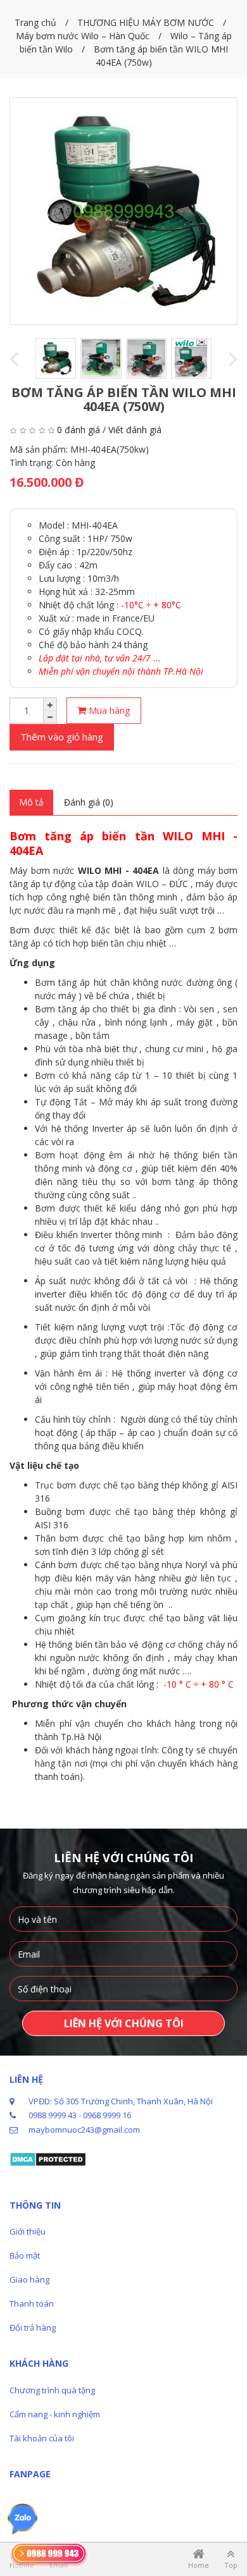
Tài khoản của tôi (42, 2438)
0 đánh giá (79, 430)
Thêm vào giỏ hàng (62, 737)
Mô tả (31, 802)
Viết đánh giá (135, 430)
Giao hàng (29, 2279)
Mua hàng (108, 710)
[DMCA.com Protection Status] (48, 2159)
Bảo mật (25, 2255)
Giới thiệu (28, 2231)
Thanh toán (32, 2303)
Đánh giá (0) (89, 802)
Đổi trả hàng (33, 2328)
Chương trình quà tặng (52, 2390)
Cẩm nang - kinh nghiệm (55, 2414)
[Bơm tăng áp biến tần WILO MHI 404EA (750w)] (123, 211)
